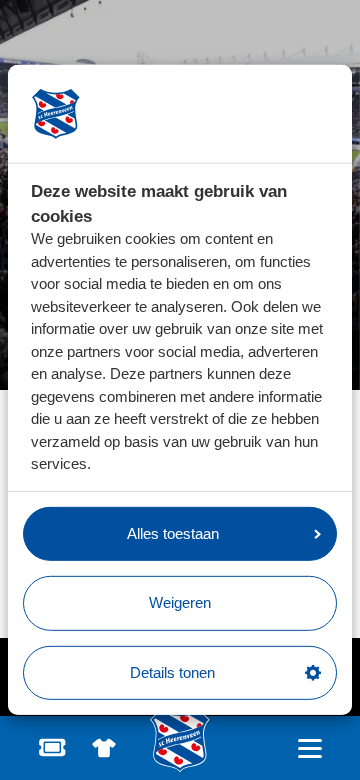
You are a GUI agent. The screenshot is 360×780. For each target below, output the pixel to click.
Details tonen (172, 672)
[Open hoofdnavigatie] (309, 748)
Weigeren (180, 602)
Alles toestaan (173, 533)
